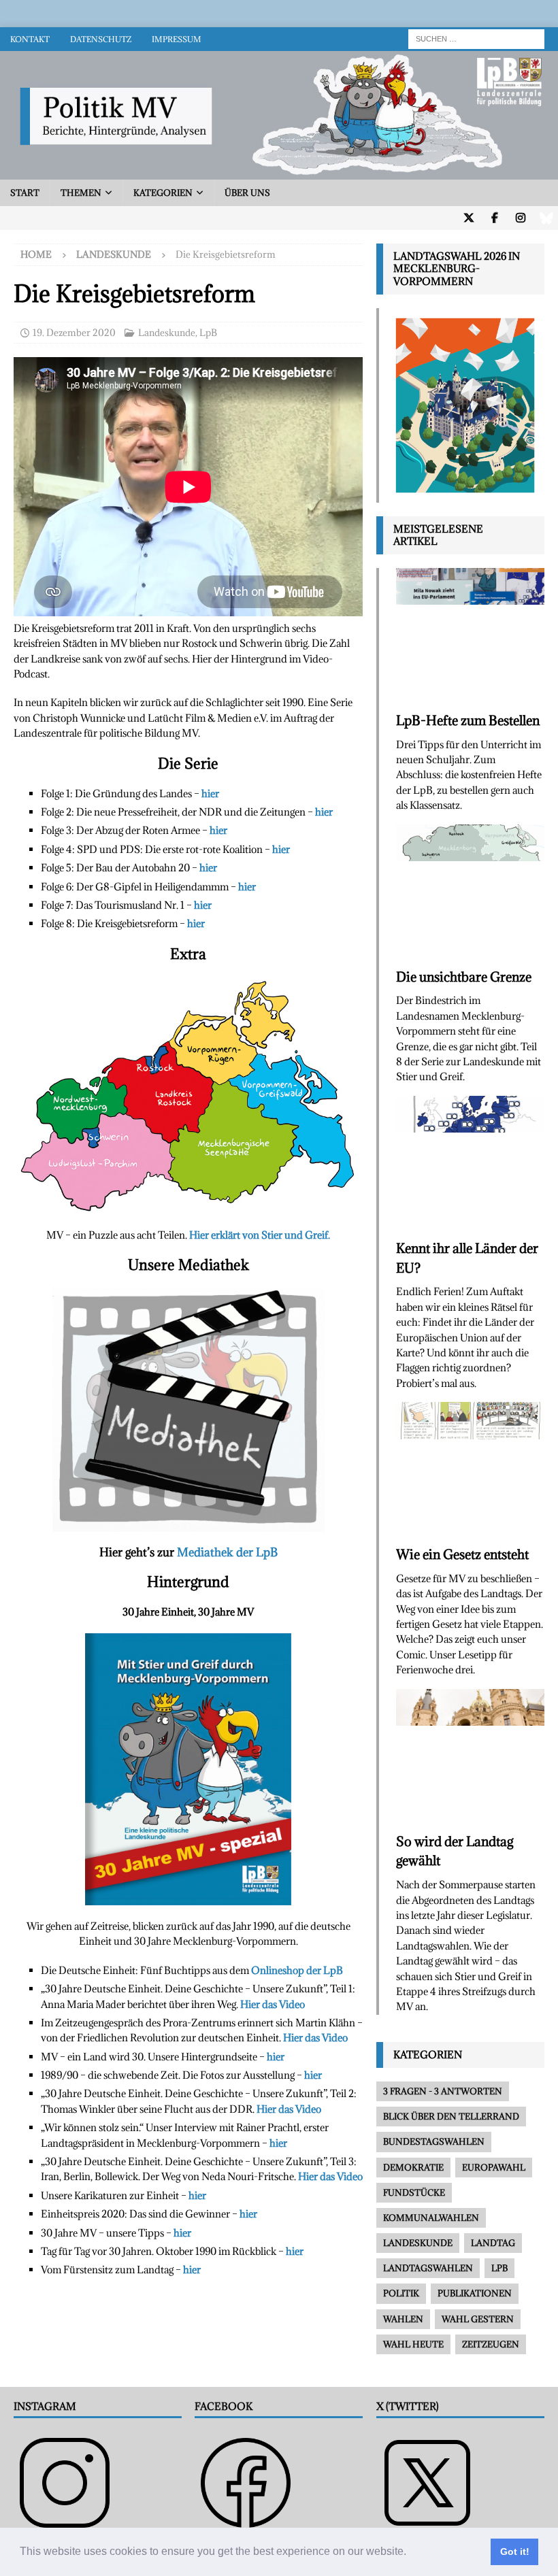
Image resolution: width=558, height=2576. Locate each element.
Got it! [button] (515, 2552)
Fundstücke (414, 2192)
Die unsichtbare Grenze (464, 977)
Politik (401, 2293)
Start (25, 193)
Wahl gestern (478, 2319)
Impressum (177, 39)
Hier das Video (273, 2004)
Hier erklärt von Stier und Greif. (260, 1235)
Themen (81, 193)
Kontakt (30, 39)
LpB (208, 333)
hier (210, 793)
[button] (411, 2553)
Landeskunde (167, 333)
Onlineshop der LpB (297, 1970)
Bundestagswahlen (434, 2141)
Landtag (493, 2243)
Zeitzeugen (491, 2344)
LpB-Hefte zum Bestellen (468, 720)
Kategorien (163, 193)
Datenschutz (101, 39)
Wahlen (403, 2319)
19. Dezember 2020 (74, 333)
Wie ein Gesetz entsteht (462, 1554)
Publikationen (475, 2293)
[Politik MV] (279, 172)
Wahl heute (413, 2344)
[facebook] (494, 218)
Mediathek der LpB (227, 1552)
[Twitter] (469, 218)
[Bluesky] (546, 218)
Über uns (247, 193)
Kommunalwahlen (431, 2218)
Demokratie (413, 2167)
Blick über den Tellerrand (451, 2116)
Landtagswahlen (428, 2268)
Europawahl (494, 2167)
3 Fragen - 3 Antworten (443, 2091)
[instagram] (520, 218)
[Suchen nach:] (476, 38)
